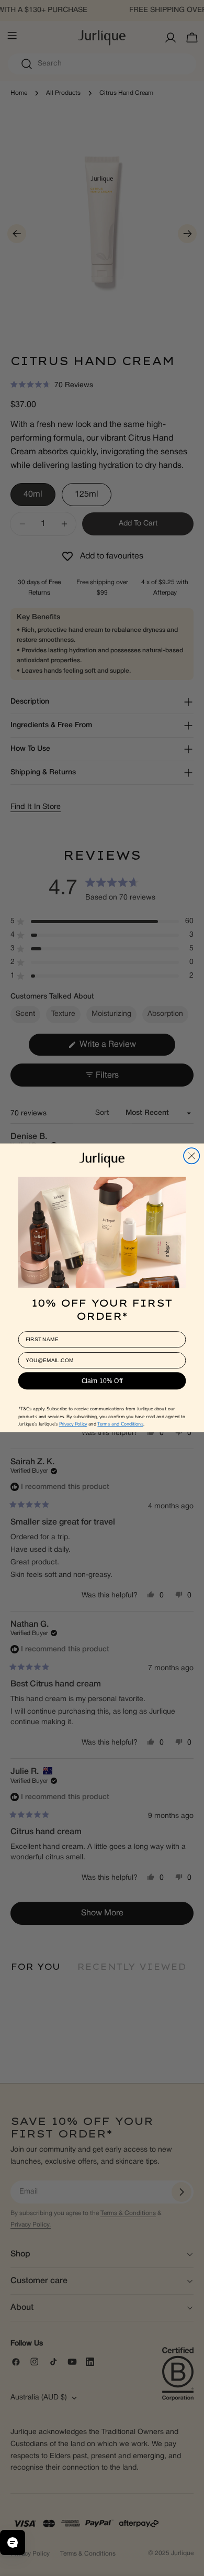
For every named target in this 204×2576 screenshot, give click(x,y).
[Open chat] (13, 2542)
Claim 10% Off (102, 1381)
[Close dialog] (191, 1156)
